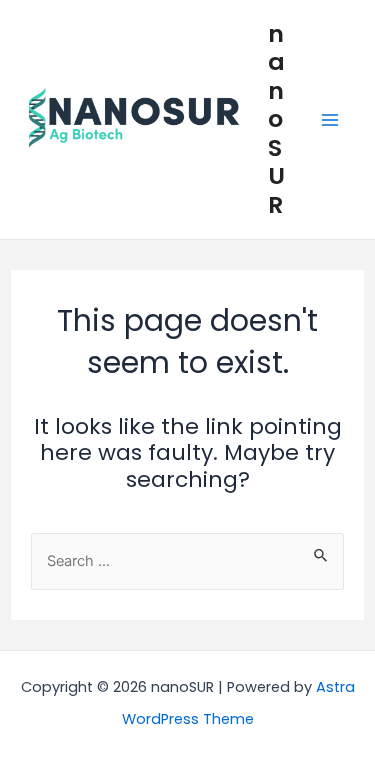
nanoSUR (276, 119)
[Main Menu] (330, 120)
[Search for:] (187, 559)
